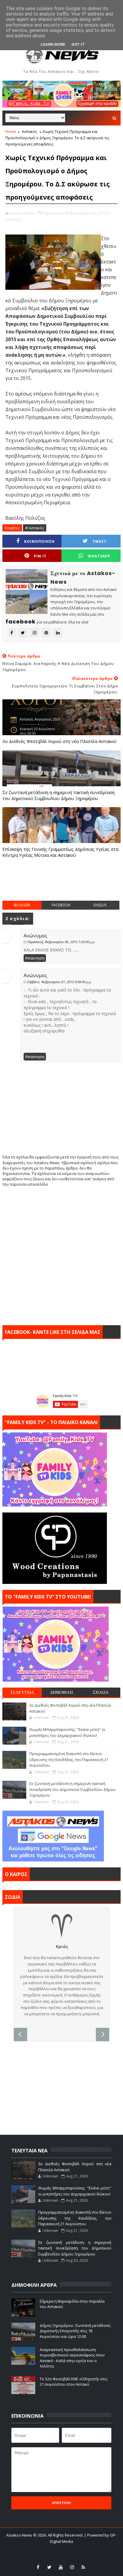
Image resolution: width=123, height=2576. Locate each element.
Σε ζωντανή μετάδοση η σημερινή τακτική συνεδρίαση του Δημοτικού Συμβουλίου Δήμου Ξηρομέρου (59, 795)
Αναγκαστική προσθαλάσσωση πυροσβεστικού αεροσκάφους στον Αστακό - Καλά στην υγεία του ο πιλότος (72, 2358)
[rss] (83, 2567)
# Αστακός (35, 528)
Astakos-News (20, 2535)
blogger (22, 905)
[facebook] (38, 2567)
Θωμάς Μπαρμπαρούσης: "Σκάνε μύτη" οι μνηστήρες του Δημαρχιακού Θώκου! (67, 1732)
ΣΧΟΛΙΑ (101, 1692)
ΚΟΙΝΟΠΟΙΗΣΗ (39, 541)
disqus (100, 905)
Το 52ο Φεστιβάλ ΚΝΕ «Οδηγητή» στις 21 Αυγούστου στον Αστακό (74, 2382)
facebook (61, 905)
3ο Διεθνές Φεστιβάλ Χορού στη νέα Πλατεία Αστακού (59, 741)
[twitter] (49, 2567)
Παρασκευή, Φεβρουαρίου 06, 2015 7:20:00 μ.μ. (61, 942)
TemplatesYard (52, 2549)
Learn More (53, 44)
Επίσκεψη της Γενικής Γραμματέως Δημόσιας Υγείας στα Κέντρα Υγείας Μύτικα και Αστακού (60, 852)
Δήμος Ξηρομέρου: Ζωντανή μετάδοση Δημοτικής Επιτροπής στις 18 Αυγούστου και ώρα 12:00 (75, 2331)
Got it (78, 44)
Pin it (40, 556)
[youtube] (61, 2567)
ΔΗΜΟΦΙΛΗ (61, 1692)
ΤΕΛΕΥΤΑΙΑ (22, 1692)
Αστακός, (13, 219)
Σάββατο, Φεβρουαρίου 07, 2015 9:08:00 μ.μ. (59, 982)
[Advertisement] (63, 885)
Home (11, 131)
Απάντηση (35, 958)
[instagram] (72, 2567)
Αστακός (29, 131)
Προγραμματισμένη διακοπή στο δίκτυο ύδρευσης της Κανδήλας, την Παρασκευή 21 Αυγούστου (69, 1759)
